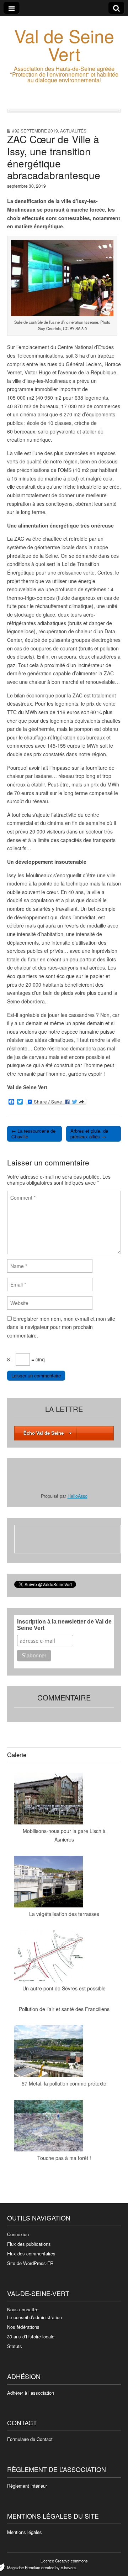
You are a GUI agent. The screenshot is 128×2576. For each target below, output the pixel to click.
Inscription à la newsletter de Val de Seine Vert (64, 1625)
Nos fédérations (23, 2327)
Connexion (18, 2234)
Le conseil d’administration (34, 2317)
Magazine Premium (24, 2567)
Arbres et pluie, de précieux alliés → (89, 1134)
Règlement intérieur (27, 2486)
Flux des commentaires (31, 2253)
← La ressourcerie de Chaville (33, 1134)
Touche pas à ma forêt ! (64, 2158)
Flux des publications (29, 2244)
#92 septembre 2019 (35, 131)
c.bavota (68, 2567)
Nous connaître (23, 2309)
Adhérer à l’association (31, 2393)
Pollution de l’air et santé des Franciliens (64, 2009)
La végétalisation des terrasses (64, 1914)
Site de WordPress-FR (30, 2263)
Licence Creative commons (64, 2561)
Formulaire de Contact (30, 2439)
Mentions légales (25, 2532)
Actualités (73, 131)
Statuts (15, 2346)
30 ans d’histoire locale (31, 2336)
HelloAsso (78, 1496)
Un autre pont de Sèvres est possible (64, 1988)
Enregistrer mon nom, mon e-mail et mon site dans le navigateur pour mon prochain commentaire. (61, 1327)
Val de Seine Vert (64, 44)
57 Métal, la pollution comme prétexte (64, 2083)
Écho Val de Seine (44, 1433)
